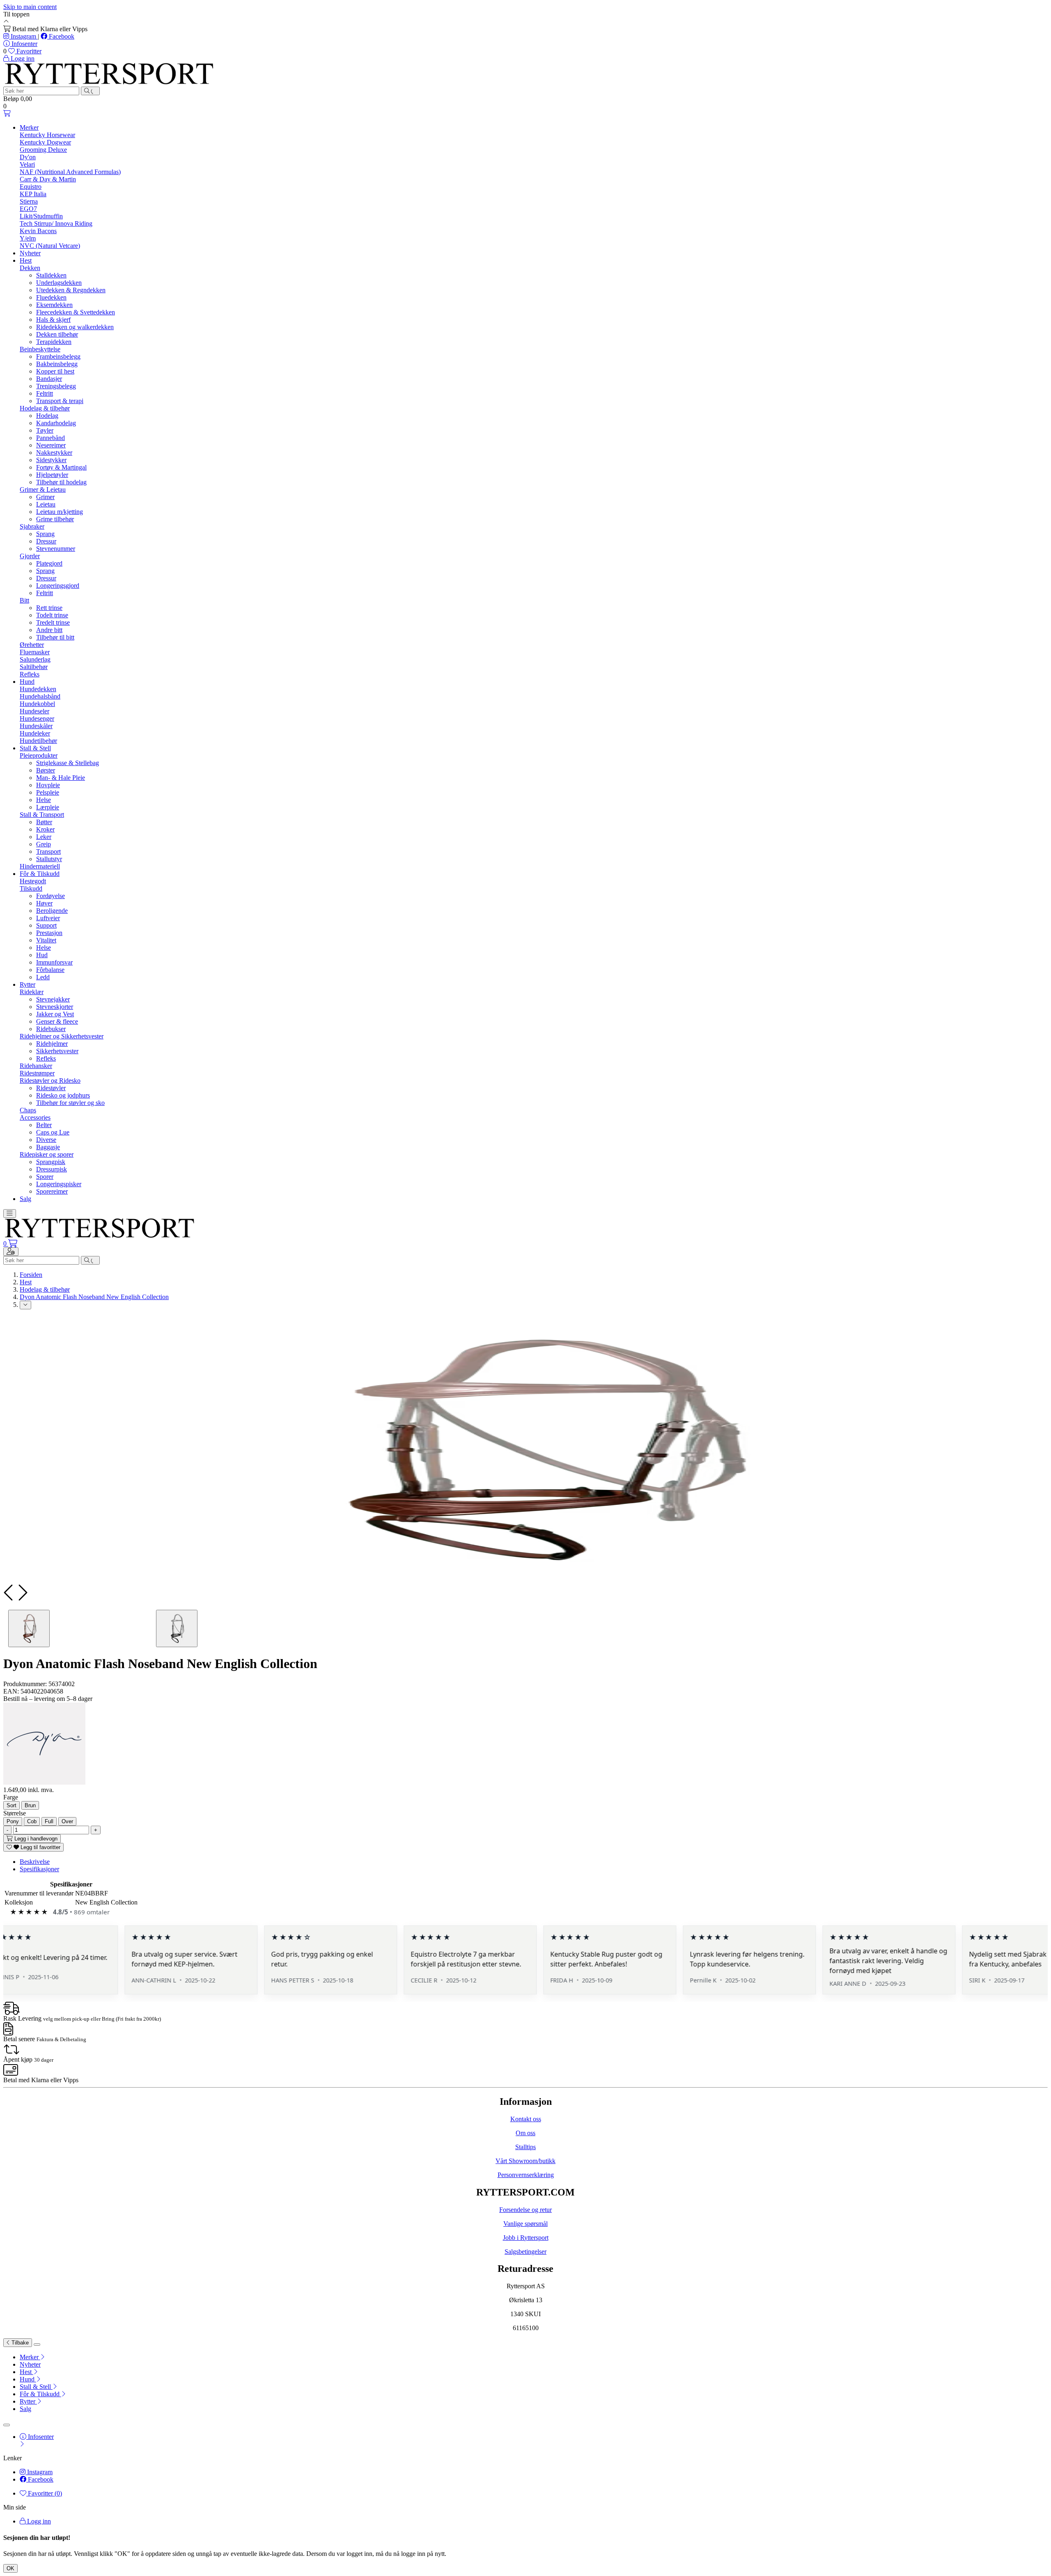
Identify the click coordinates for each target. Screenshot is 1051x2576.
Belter (44, 1125)
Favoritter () (44, 2493)
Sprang (45, 534)
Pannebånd (50, 438)
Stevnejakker (53, 999)
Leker (44, 837)
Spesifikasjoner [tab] (39, 1869)
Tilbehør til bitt (55, 637)
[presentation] (9, 1593)
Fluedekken (51, 297)
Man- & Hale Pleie (61, 778)
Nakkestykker (54, 453)
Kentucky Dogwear (45, 142)
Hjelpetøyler (52, 475)
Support (46, 925)
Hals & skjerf (53, 320)
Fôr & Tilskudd (40, 874)
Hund (27, 682)
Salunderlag (35, 659)
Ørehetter (32, 645)
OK (10, 2568)
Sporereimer (52, 1191)
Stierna (29, 201)
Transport (48, 851)
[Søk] (90, 91)
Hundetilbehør (38, 741)
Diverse (46, 1140)
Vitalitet (46, 940)
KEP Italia (33, 194)
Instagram (23, 36)
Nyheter (30, 253)
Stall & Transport (42, 815)
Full (49, 1821)
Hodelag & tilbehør (45, 408)
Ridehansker (36, 1066)
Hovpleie (48, 785)
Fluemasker (35, 652)
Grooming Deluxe (43, 150)
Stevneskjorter (55, 1007)
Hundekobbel (37, 704)
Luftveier (48, 918)
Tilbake (19, 2343)
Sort (11, 1805)
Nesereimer (51, 445)
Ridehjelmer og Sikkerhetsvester (62, 1036)
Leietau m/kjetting (60, 512)
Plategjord (49, 563)
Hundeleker (35, 733)
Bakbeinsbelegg (57, 364)
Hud (42, 955)
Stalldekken (51, 275)
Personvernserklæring (526, 2175)
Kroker (45, 829)
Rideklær (32, 992)
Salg (25, 1199)
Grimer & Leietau (43, 489)
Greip (44, 844)
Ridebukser (51, 1029)
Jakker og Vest (55, 1014)
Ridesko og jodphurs (63, 1095)
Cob (32, 1821)
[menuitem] (534, 2357)
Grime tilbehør (55, 519)
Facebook (61, 36)
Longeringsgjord (58, 586)
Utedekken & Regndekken (71, 290)
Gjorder (30, 556)
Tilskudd (31, 888)
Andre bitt (49, 630)
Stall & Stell (35, 748)
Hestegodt (33, 881)
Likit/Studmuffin (41, 216)
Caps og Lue (53, 1132)
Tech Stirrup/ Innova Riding (56, 223)
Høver (44, 903)
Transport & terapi (60, 401)
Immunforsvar (54, 962)
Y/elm (28, 238)
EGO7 (28, 209)
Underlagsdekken (59, 283)
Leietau (46, 504)
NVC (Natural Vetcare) (50, 246)
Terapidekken (54, 342)
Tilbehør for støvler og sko (70, 1103)
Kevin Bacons (38, 231)
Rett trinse (49, 608)
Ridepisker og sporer (47, 1154)
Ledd (43, 977)
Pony (13, 1821)
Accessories (35, 1117)
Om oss (525, 2133)
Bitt (24, 600)
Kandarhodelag (56, 423)
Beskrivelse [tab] (35, 1862)
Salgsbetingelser (525, 2252)
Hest (26, 260)
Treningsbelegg (56, 386)
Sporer (45, 1177)
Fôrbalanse (50, 970)
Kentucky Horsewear (47, 135)
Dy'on (28, 157)
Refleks (30, 674)
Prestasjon (49, 933)
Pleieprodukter (39, 755)
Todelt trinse (52, 615)
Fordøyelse (50, 896)
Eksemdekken (54, 305)
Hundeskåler (36, 726)
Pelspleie (48, 792)
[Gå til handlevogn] (7, 113)
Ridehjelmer (52, 1044)
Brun (30, 1805)
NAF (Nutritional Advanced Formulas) (70, 172)
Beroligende (52, 911)
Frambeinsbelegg (58, 356)
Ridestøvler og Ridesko (50, 1081)
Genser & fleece (57, 1021)
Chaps (28, 1110)
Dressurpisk (52, 1169)
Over (67, 1821)
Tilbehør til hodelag (61, 482)
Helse (44, 800)
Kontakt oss (526, 2119)
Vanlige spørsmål (525, 2224)
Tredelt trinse (53, 622)
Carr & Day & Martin (48, 179)
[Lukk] (37, 2345)
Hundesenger (37, 718)
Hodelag (47, 416)
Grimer (45, 497)
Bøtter (44, 822)
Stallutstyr (49, 859)
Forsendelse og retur (525, 2210)
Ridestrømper (37, 1073)
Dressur (46, 541)
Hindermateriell (40, 866)
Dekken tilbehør (57, 334)
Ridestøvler (51, 1088)
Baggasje (48, 1147)
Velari (27, 164)
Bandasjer (49, 379)
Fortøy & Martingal (61, 467)
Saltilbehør (34, 667)
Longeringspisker (59, 1184)
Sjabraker (32, 526)
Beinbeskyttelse (40, 349)
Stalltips (525, 2147)
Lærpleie (48, 807)
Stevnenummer (56, 549)
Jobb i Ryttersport (526, 2238)
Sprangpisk (51, 1162)
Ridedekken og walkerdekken (75, 327)
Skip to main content (30, 7)
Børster (46, 770)
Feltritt (45, 393)
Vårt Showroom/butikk (525, 2161)
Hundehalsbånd (40, 696)
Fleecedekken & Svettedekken (76, 312)
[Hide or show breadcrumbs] (25, 1305)
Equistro (31, 187)
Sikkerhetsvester (57, 1051)
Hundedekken (38, 689)
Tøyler (45, 430)
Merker (29, 127)
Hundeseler (34, 711)
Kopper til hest (55, 371)
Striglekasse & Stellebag (68, 763)
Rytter (28, 984)
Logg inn (38, 2521)
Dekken (30, 268)
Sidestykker (51, 460)
